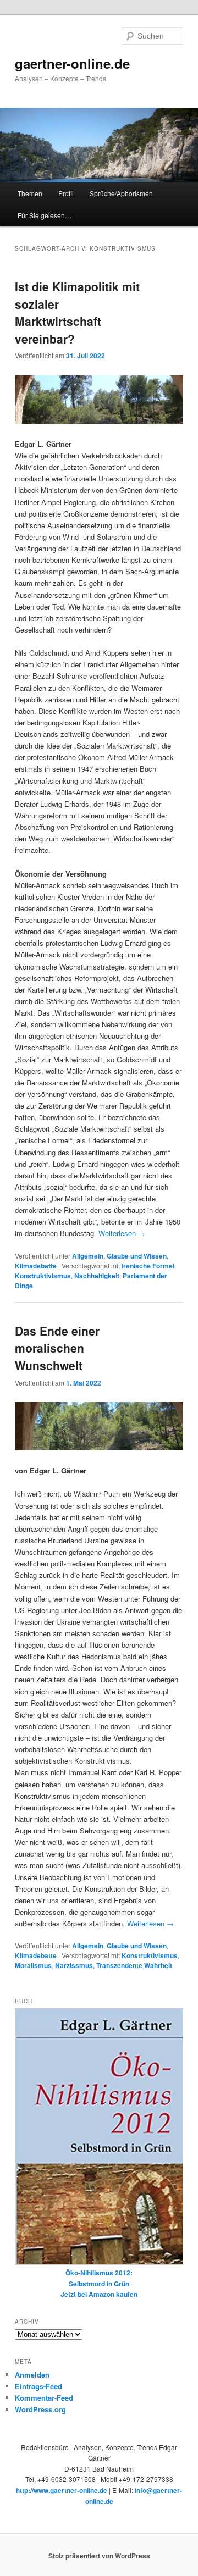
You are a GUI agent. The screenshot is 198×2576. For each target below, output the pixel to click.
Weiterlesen (122, 1233)
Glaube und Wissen (137, 1256)
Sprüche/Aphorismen (121, 193)
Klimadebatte (36, 1266)
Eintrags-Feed (38, 2386)
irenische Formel (148, 1266)
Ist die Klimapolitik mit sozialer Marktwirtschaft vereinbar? (77, 312)
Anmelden (32, 2375)
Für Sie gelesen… (45, 215)
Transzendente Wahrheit (134, 1965)
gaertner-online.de (72, 63)
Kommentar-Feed (44, 2398)
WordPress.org (40, 2409)
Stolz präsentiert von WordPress (99, 2556)
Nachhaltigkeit (97, 1276)
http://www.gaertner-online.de (62, 2490)
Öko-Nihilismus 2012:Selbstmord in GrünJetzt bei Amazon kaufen (99, 2283)
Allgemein (88, 1256)
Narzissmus (74, 1965)
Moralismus (33, 1965)
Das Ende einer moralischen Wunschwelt (57, 1348)
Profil (66, 193)
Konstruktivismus (43, 1276)
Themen (30, 193)
